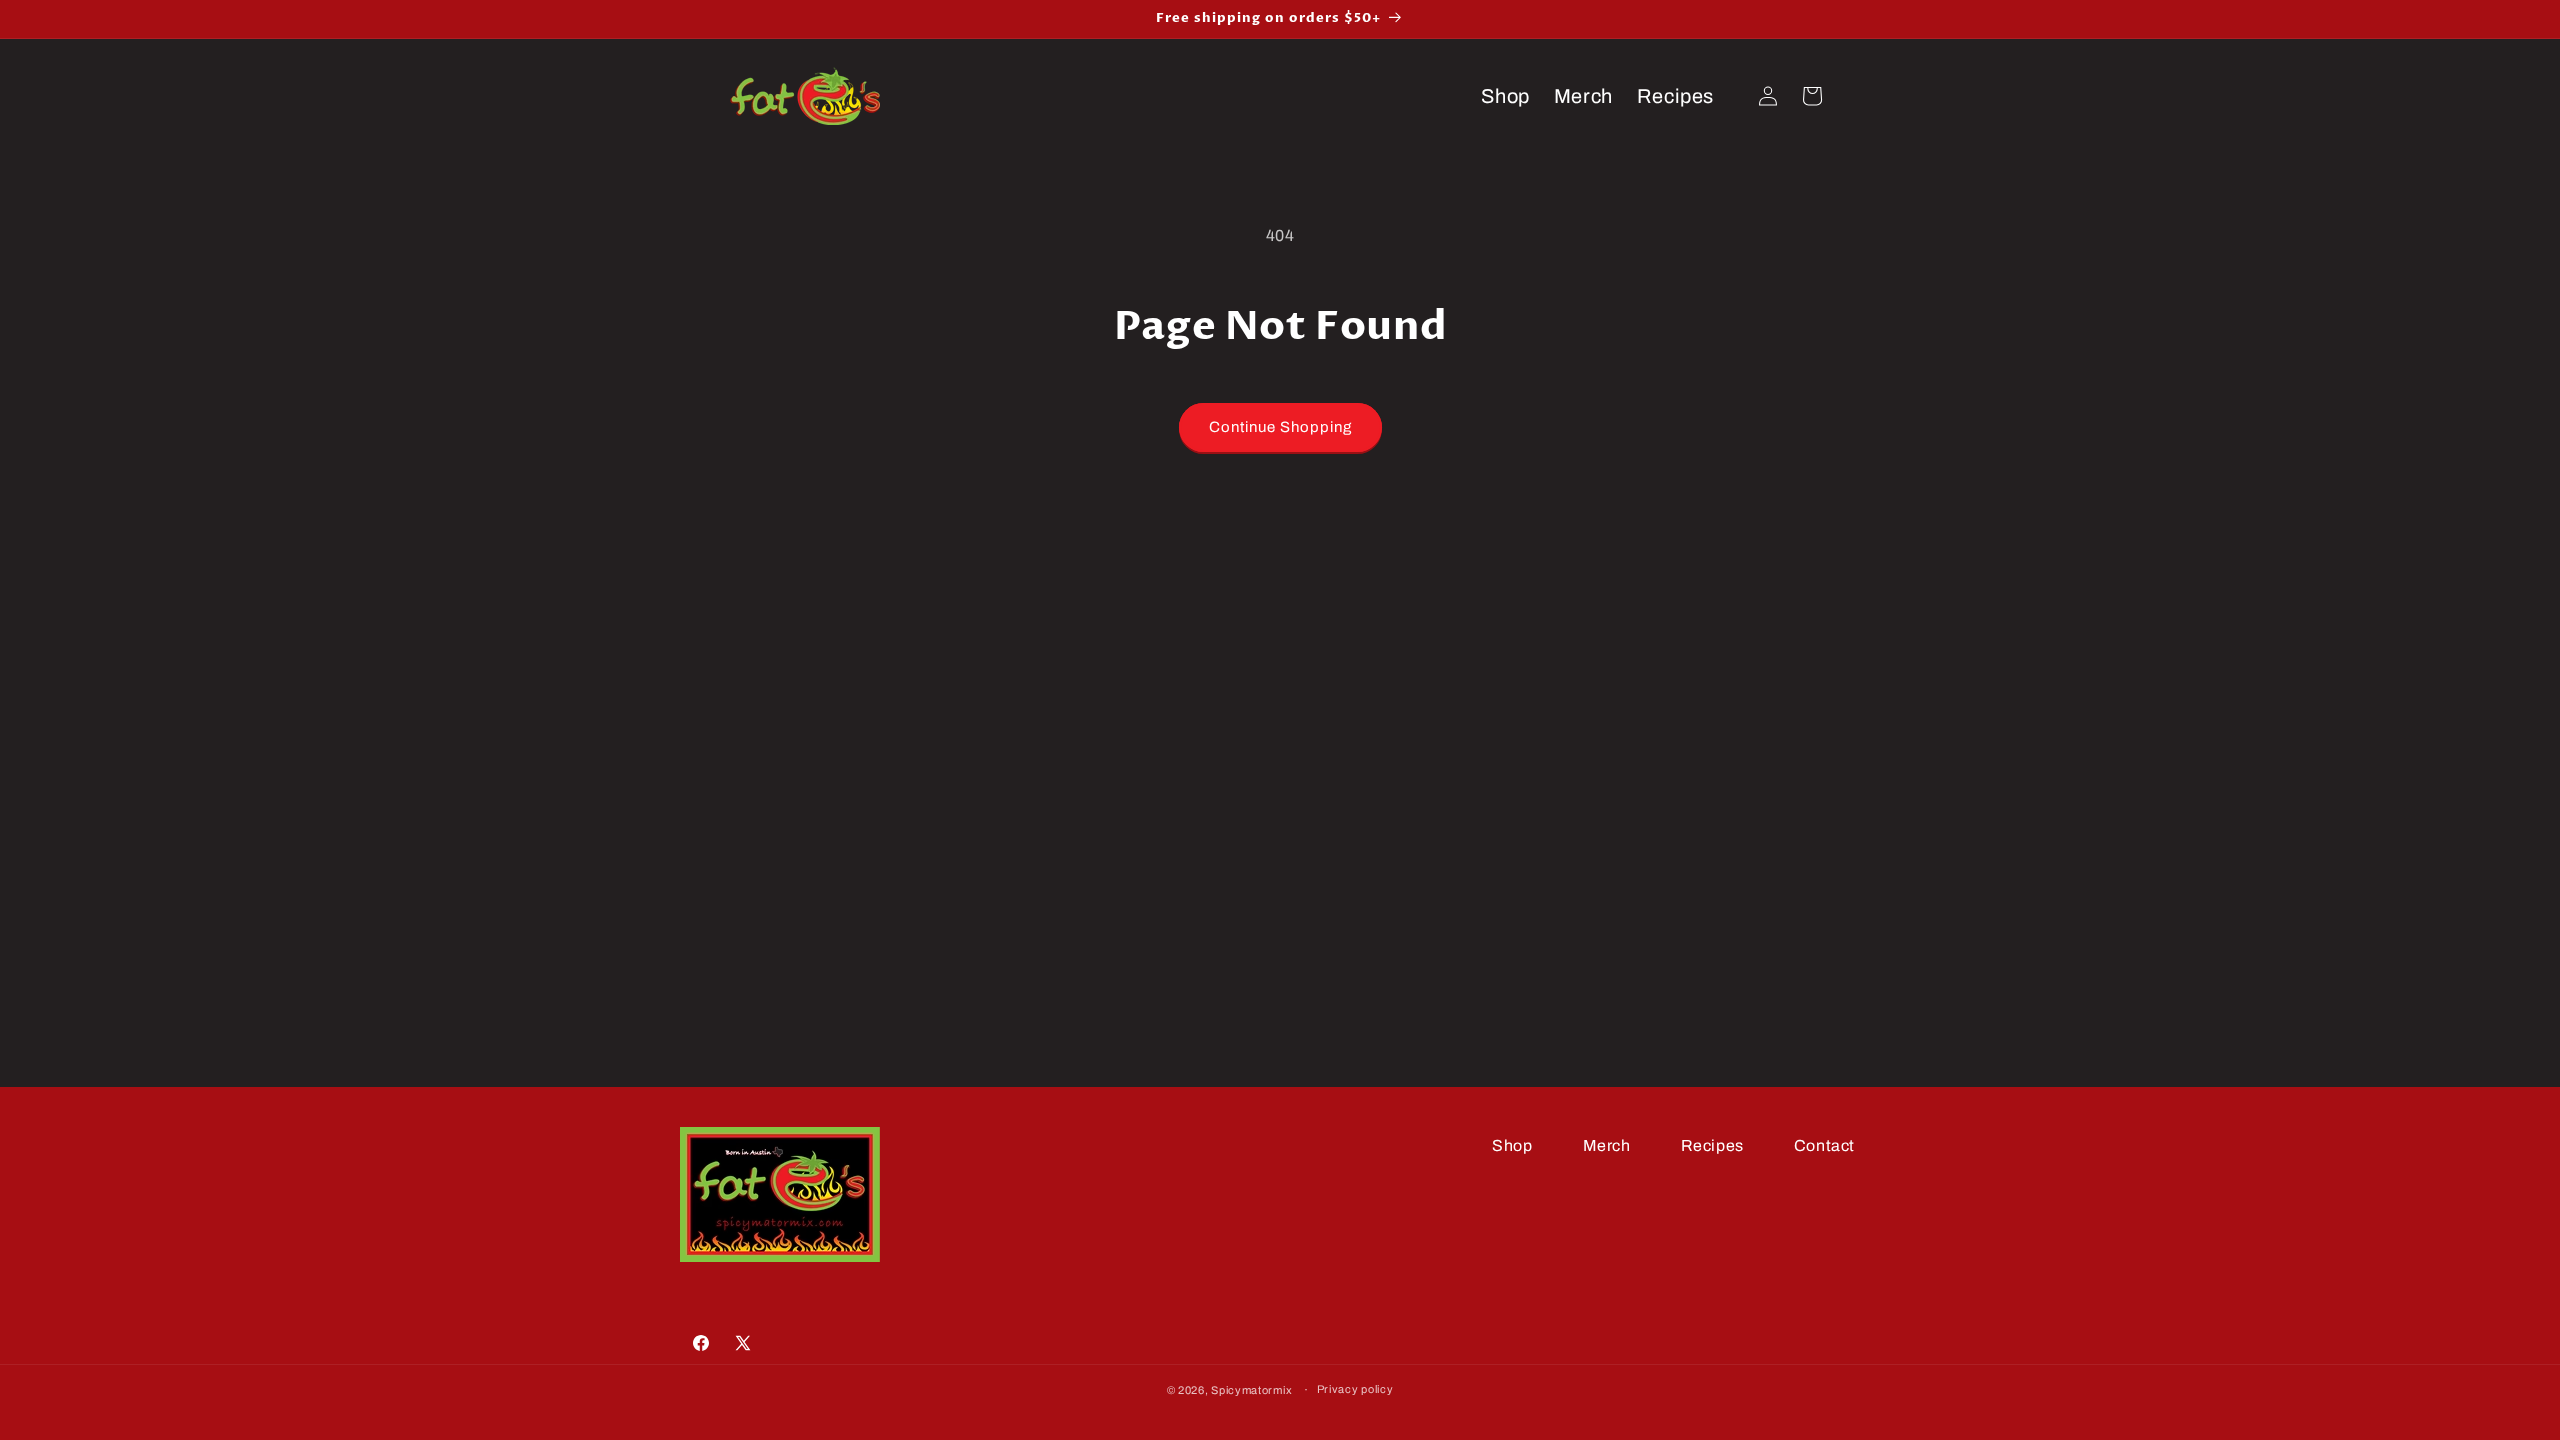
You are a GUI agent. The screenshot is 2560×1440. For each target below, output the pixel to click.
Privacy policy (1355, 1389)
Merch (1607, 1145)
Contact (1824, 1145)
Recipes (1712, 1145)
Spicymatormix (1251, 1390)
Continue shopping (1280, 427)
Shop (1512, 1145)
